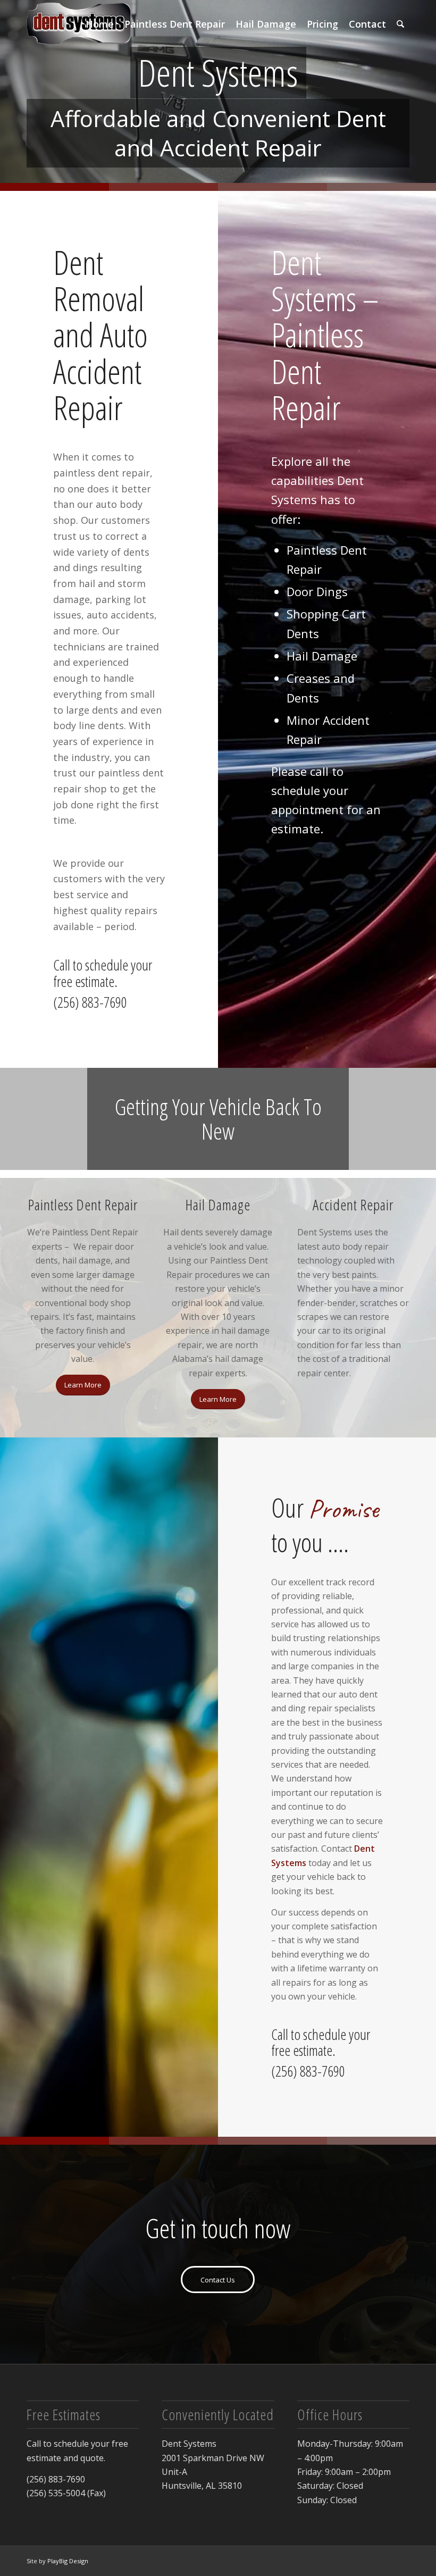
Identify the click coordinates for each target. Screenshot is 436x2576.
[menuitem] (100, 24)
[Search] (400, 24)
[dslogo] (79, 24)
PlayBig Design (68, 2561)
